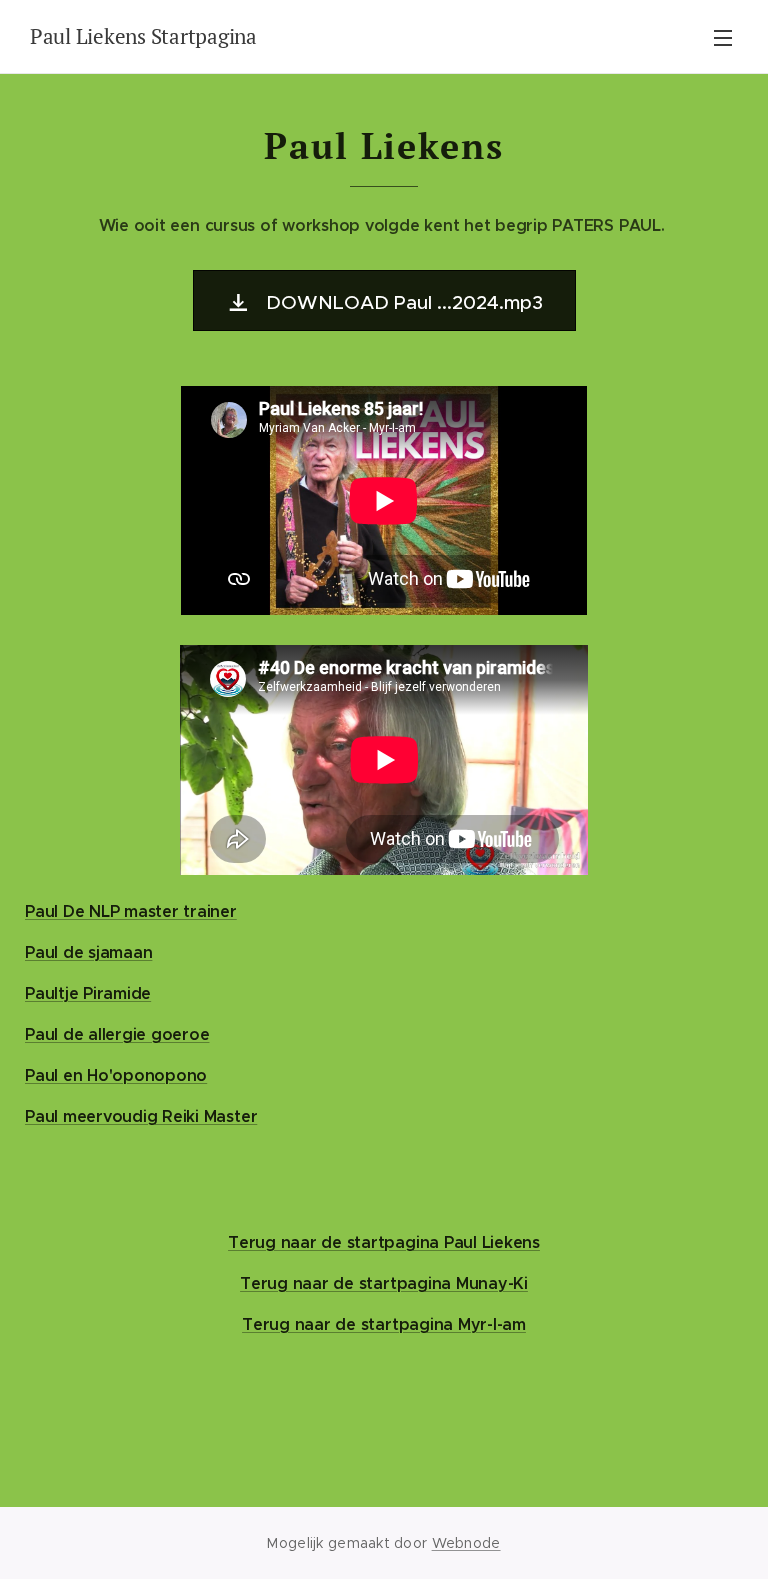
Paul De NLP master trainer (131, 911)
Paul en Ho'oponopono (116, 1075)
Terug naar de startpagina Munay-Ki (384, 1283)
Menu (723, 37)
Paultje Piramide (88, 993)
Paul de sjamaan (88, 952)
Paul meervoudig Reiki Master (141, 1116)
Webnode (466, 1543)
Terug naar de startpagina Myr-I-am (384, 1324)
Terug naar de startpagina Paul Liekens (384, 1242)
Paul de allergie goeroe (117, 1034)
